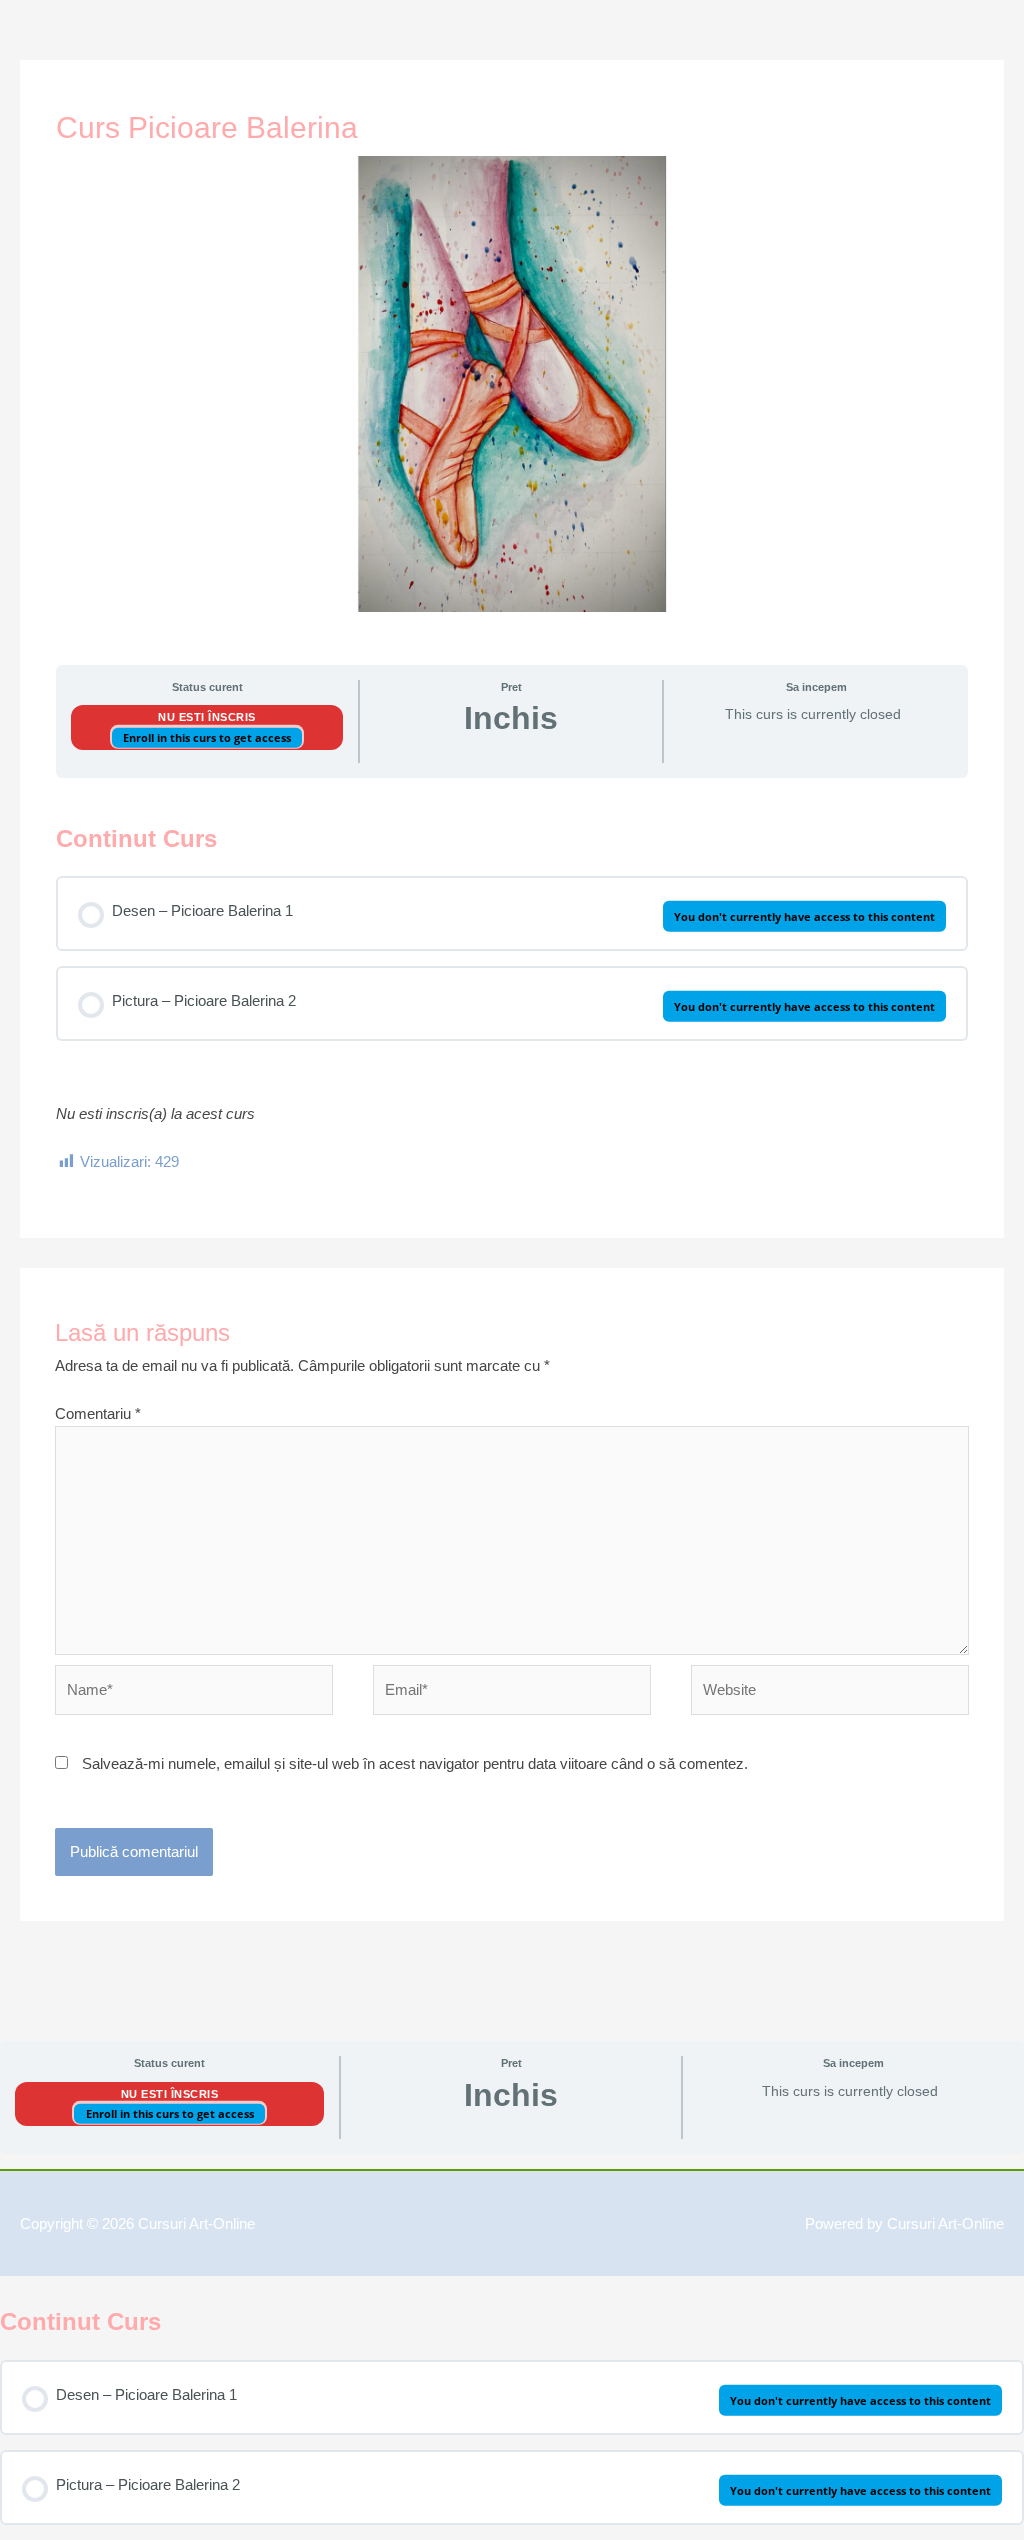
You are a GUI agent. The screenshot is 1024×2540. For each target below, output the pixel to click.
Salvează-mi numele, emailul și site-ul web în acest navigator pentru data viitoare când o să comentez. (415, 1763)
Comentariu (98, 1413)
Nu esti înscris (207, 717)
